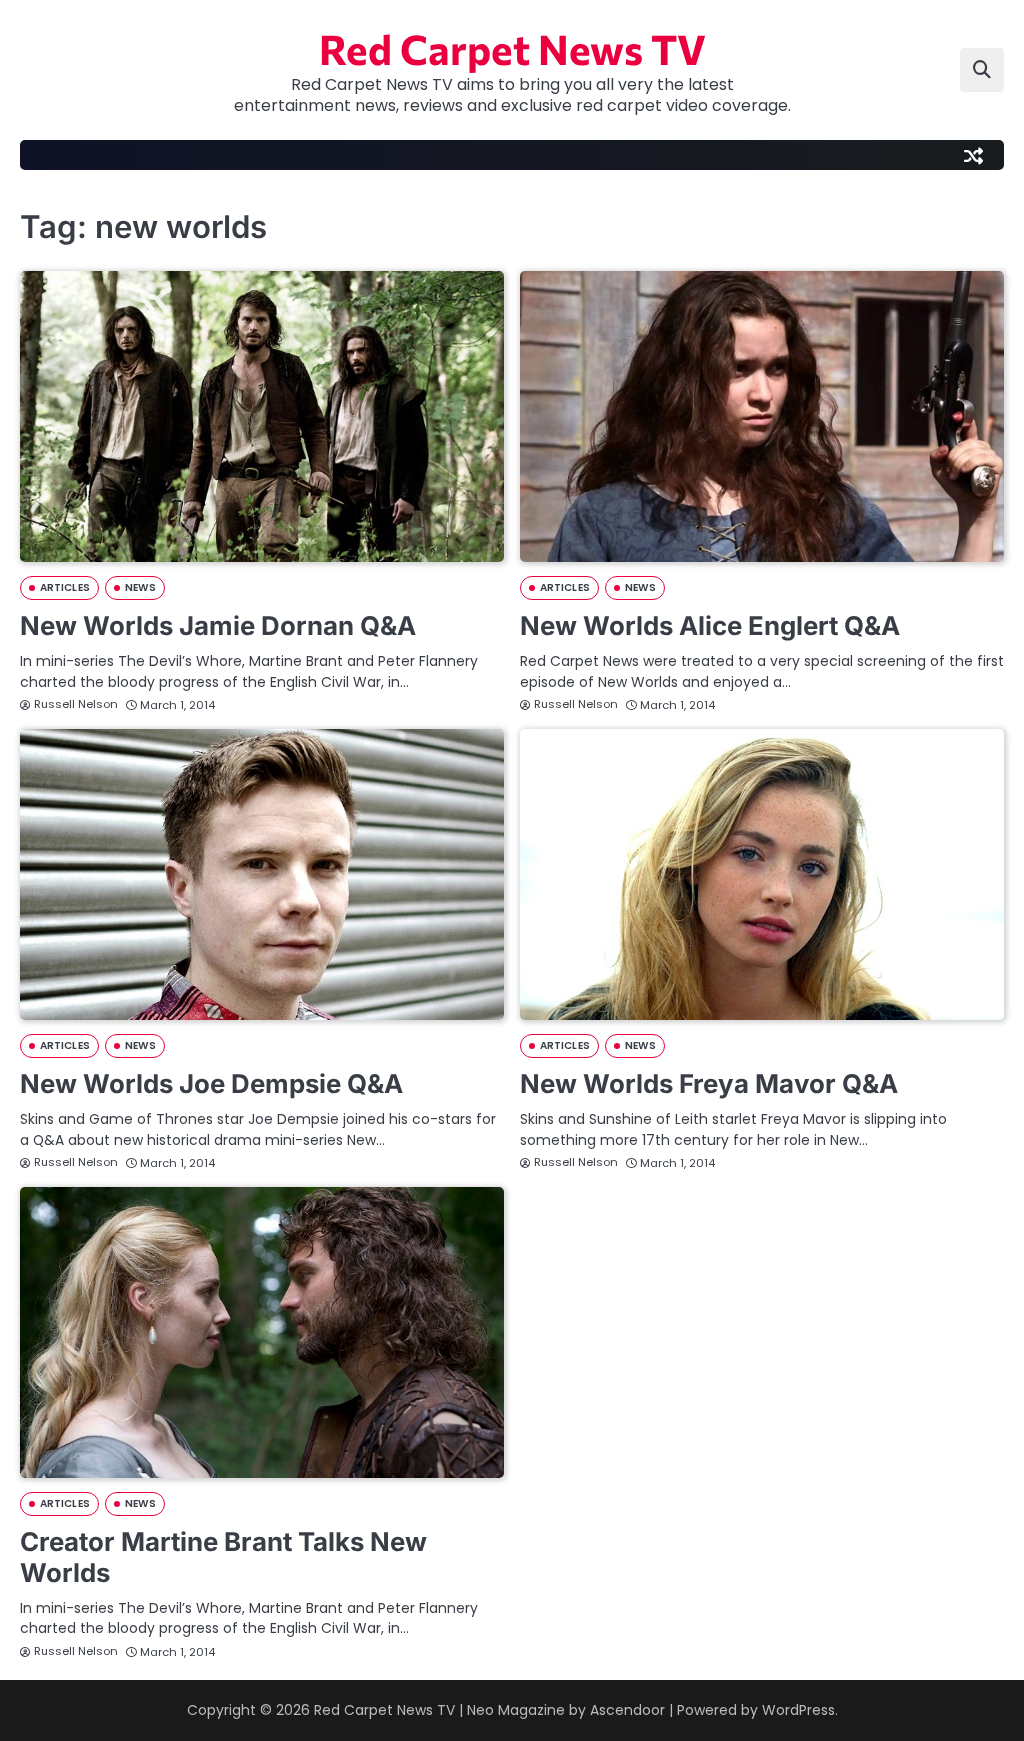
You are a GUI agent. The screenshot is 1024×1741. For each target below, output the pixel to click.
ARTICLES (65, 587)
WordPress (798, 1710)
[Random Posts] (973, 155)
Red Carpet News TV (512, 48)
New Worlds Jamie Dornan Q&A (218, 625)
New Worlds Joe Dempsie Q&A (211, 1083)
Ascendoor (627, 1710)
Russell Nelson (76, 704)
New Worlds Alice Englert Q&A (710, 625)
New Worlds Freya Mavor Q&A (709, 1083)
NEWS (140, 587)
